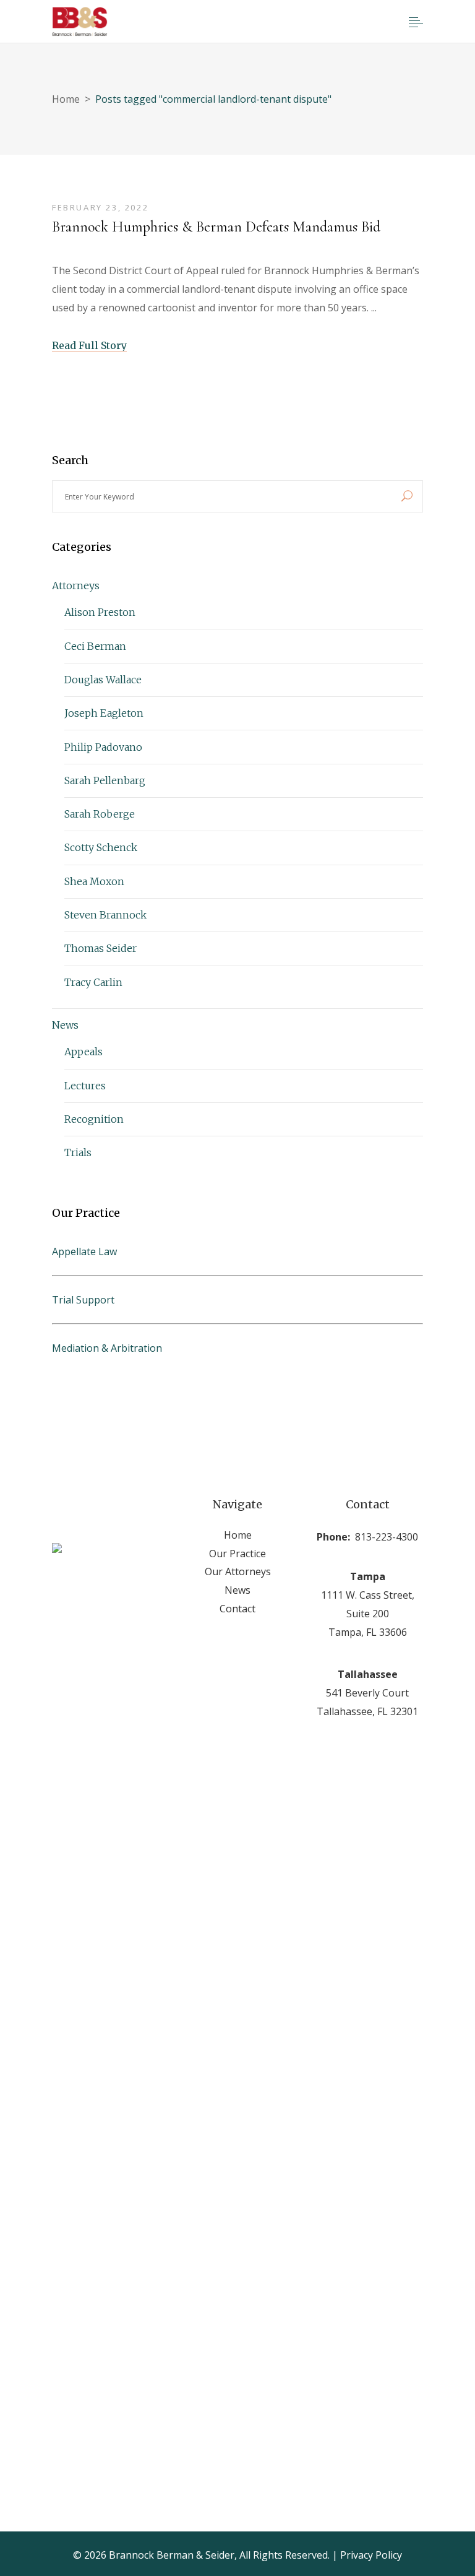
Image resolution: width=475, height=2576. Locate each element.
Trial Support (83, 1300)
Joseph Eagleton (104, 713)
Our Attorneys (238, 1571)
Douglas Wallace (103, 680)
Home (66, 99)
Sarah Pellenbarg (105, 780)
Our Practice (237, 1554)
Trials (78, 1152)
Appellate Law (84, 1251)
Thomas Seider (101, 948)
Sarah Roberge (100, 814)
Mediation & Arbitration (107, 1348)
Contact (237, 1609)
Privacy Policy (371, 2555)
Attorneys (76, 586)
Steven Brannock (105, 915)
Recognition (94, 1119)
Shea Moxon (94, 881)
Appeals (83, 1052)
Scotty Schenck (101, 847)
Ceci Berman (95, 646)
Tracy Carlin (93, 982)
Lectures (85, 1086)
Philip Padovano (103, 747)
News (65, 1025)
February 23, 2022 (100, 207)
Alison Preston (100, 612)
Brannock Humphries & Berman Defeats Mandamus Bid (216, 227)
